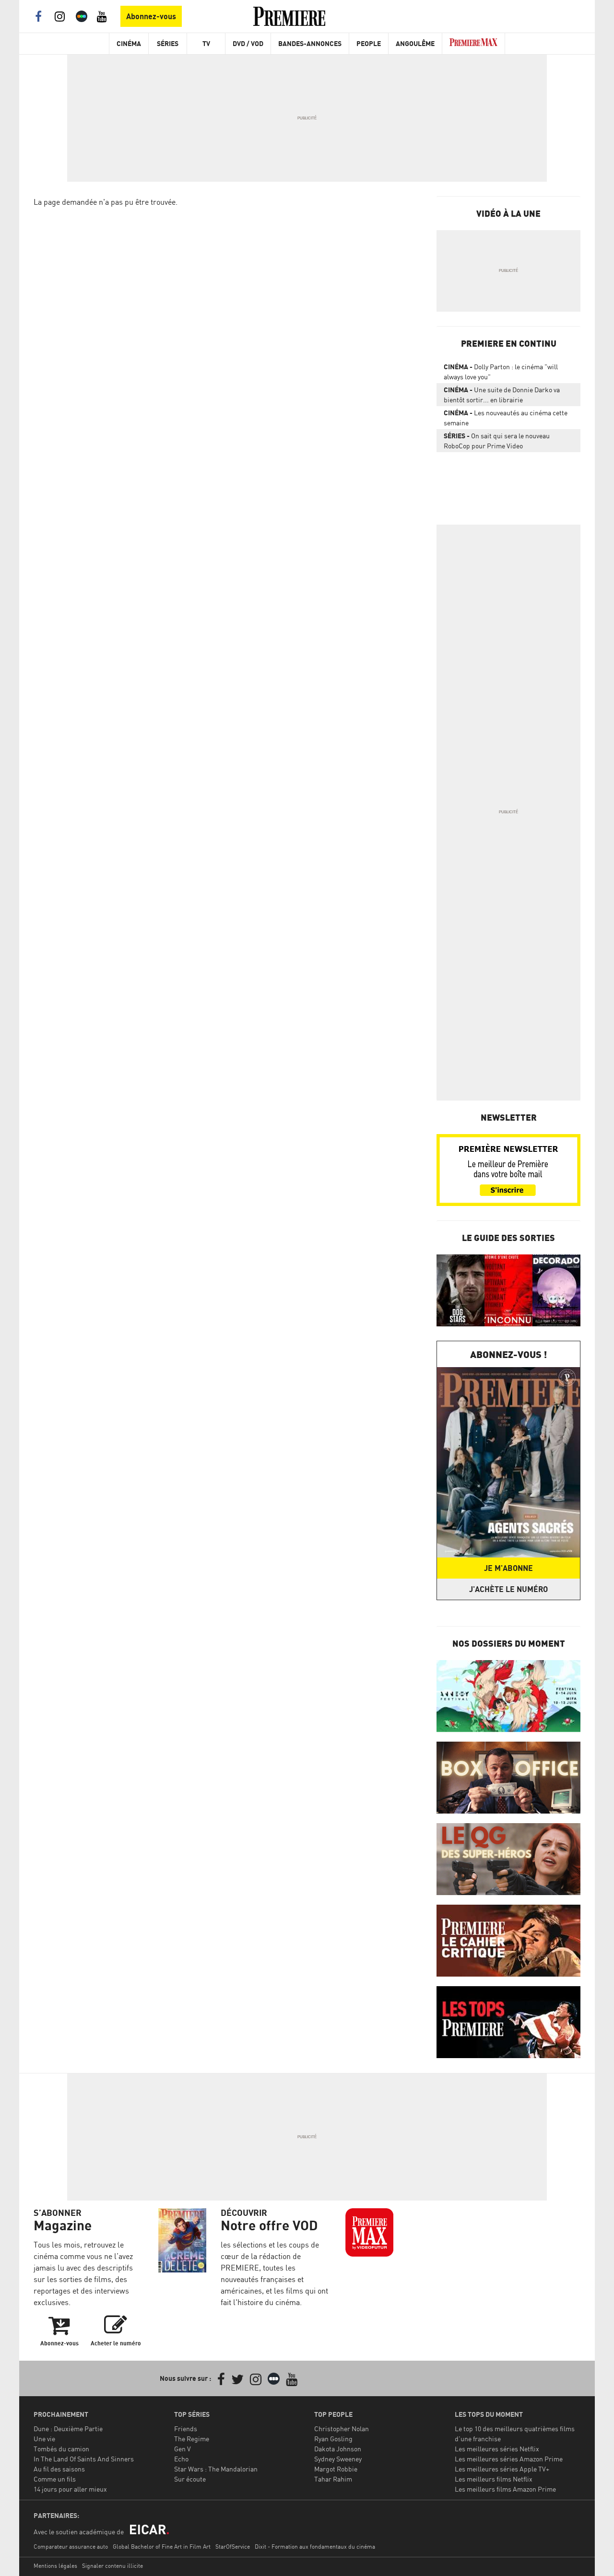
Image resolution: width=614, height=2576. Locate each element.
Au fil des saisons (59, 2469)
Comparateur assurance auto (71, 2547)
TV (206, 43)
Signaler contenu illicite (112, 2566)
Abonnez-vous (151, 16)
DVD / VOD (248, 43)
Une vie (44, 2439)
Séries (168, 43)
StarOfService (233, 2547)
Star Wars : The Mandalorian (216, 2469)
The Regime (192, 2439)
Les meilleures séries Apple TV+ (502, 2469)
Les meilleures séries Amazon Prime (509, 2459)
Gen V (183, 2449)
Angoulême (415, 43)
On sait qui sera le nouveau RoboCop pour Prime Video (497, 441)
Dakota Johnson (338, 2449)
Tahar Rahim (333, 2479)
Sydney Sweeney (338, 2459)
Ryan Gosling (333, 2439)
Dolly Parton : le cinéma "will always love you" (501, 372)
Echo (181, 2459)
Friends (186, 2429)
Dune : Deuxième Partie (68, 2429)
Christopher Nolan (342, 2429)
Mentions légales (55, 2566)
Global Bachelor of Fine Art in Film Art (162, 2547)
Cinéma (129, 43)
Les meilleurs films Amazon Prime (505, 2489)
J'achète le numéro (508, 1589)
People (369, 43)
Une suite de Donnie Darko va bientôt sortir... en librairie (502, 395)
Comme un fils (55, 2479)
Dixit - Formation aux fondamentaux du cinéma (315, 2547)
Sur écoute (190, 2479)
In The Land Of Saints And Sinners (84, 2459)
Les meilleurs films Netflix (494, 2479)
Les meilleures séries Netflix (497, 2449)
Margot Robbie (336, 2469)
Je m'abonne (508, 1568)
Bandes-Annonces (310, 43)
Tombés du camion (61, 2449)
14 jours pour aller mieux (70, 2489)
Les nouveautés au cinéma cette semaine (506, 418)
